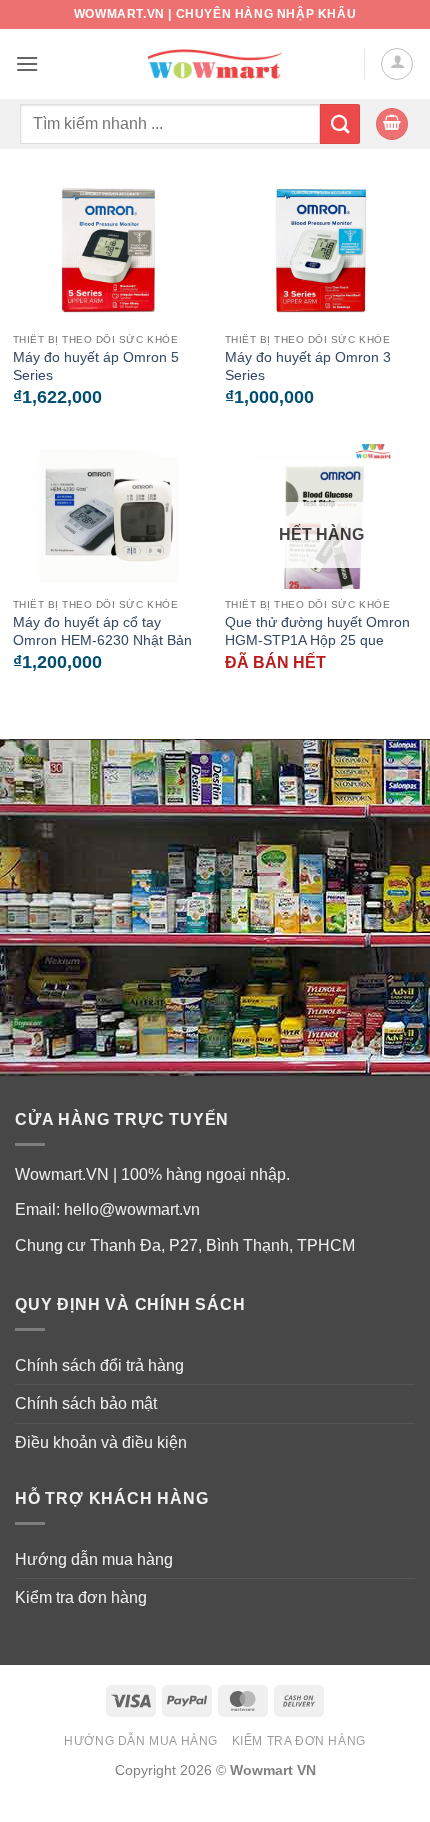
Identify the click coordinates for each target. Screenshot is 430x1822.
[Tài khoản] (397, 64)
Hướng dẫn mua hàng (94, 1559)
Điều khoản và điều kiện (101, 1442)
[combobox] (170, 124)
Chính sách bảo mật (86, 1403)
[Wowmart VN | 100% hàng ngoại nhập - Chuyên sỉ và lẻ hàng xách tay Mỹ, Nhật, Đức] (215, 64)
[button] (27, 63)
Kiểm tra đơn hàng (81, 1597)
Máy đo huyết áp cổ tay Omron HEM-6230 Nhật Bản (102, 631)
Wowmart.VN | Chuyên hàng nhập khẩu (215, 14)
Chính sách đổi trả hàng (99, 1365)
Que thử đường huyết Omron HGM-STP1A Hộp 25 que (317, 631)
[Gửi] (340, 123)
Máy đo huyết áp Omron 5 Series (96, 366)
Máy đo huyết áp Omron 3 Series (308, 366)
